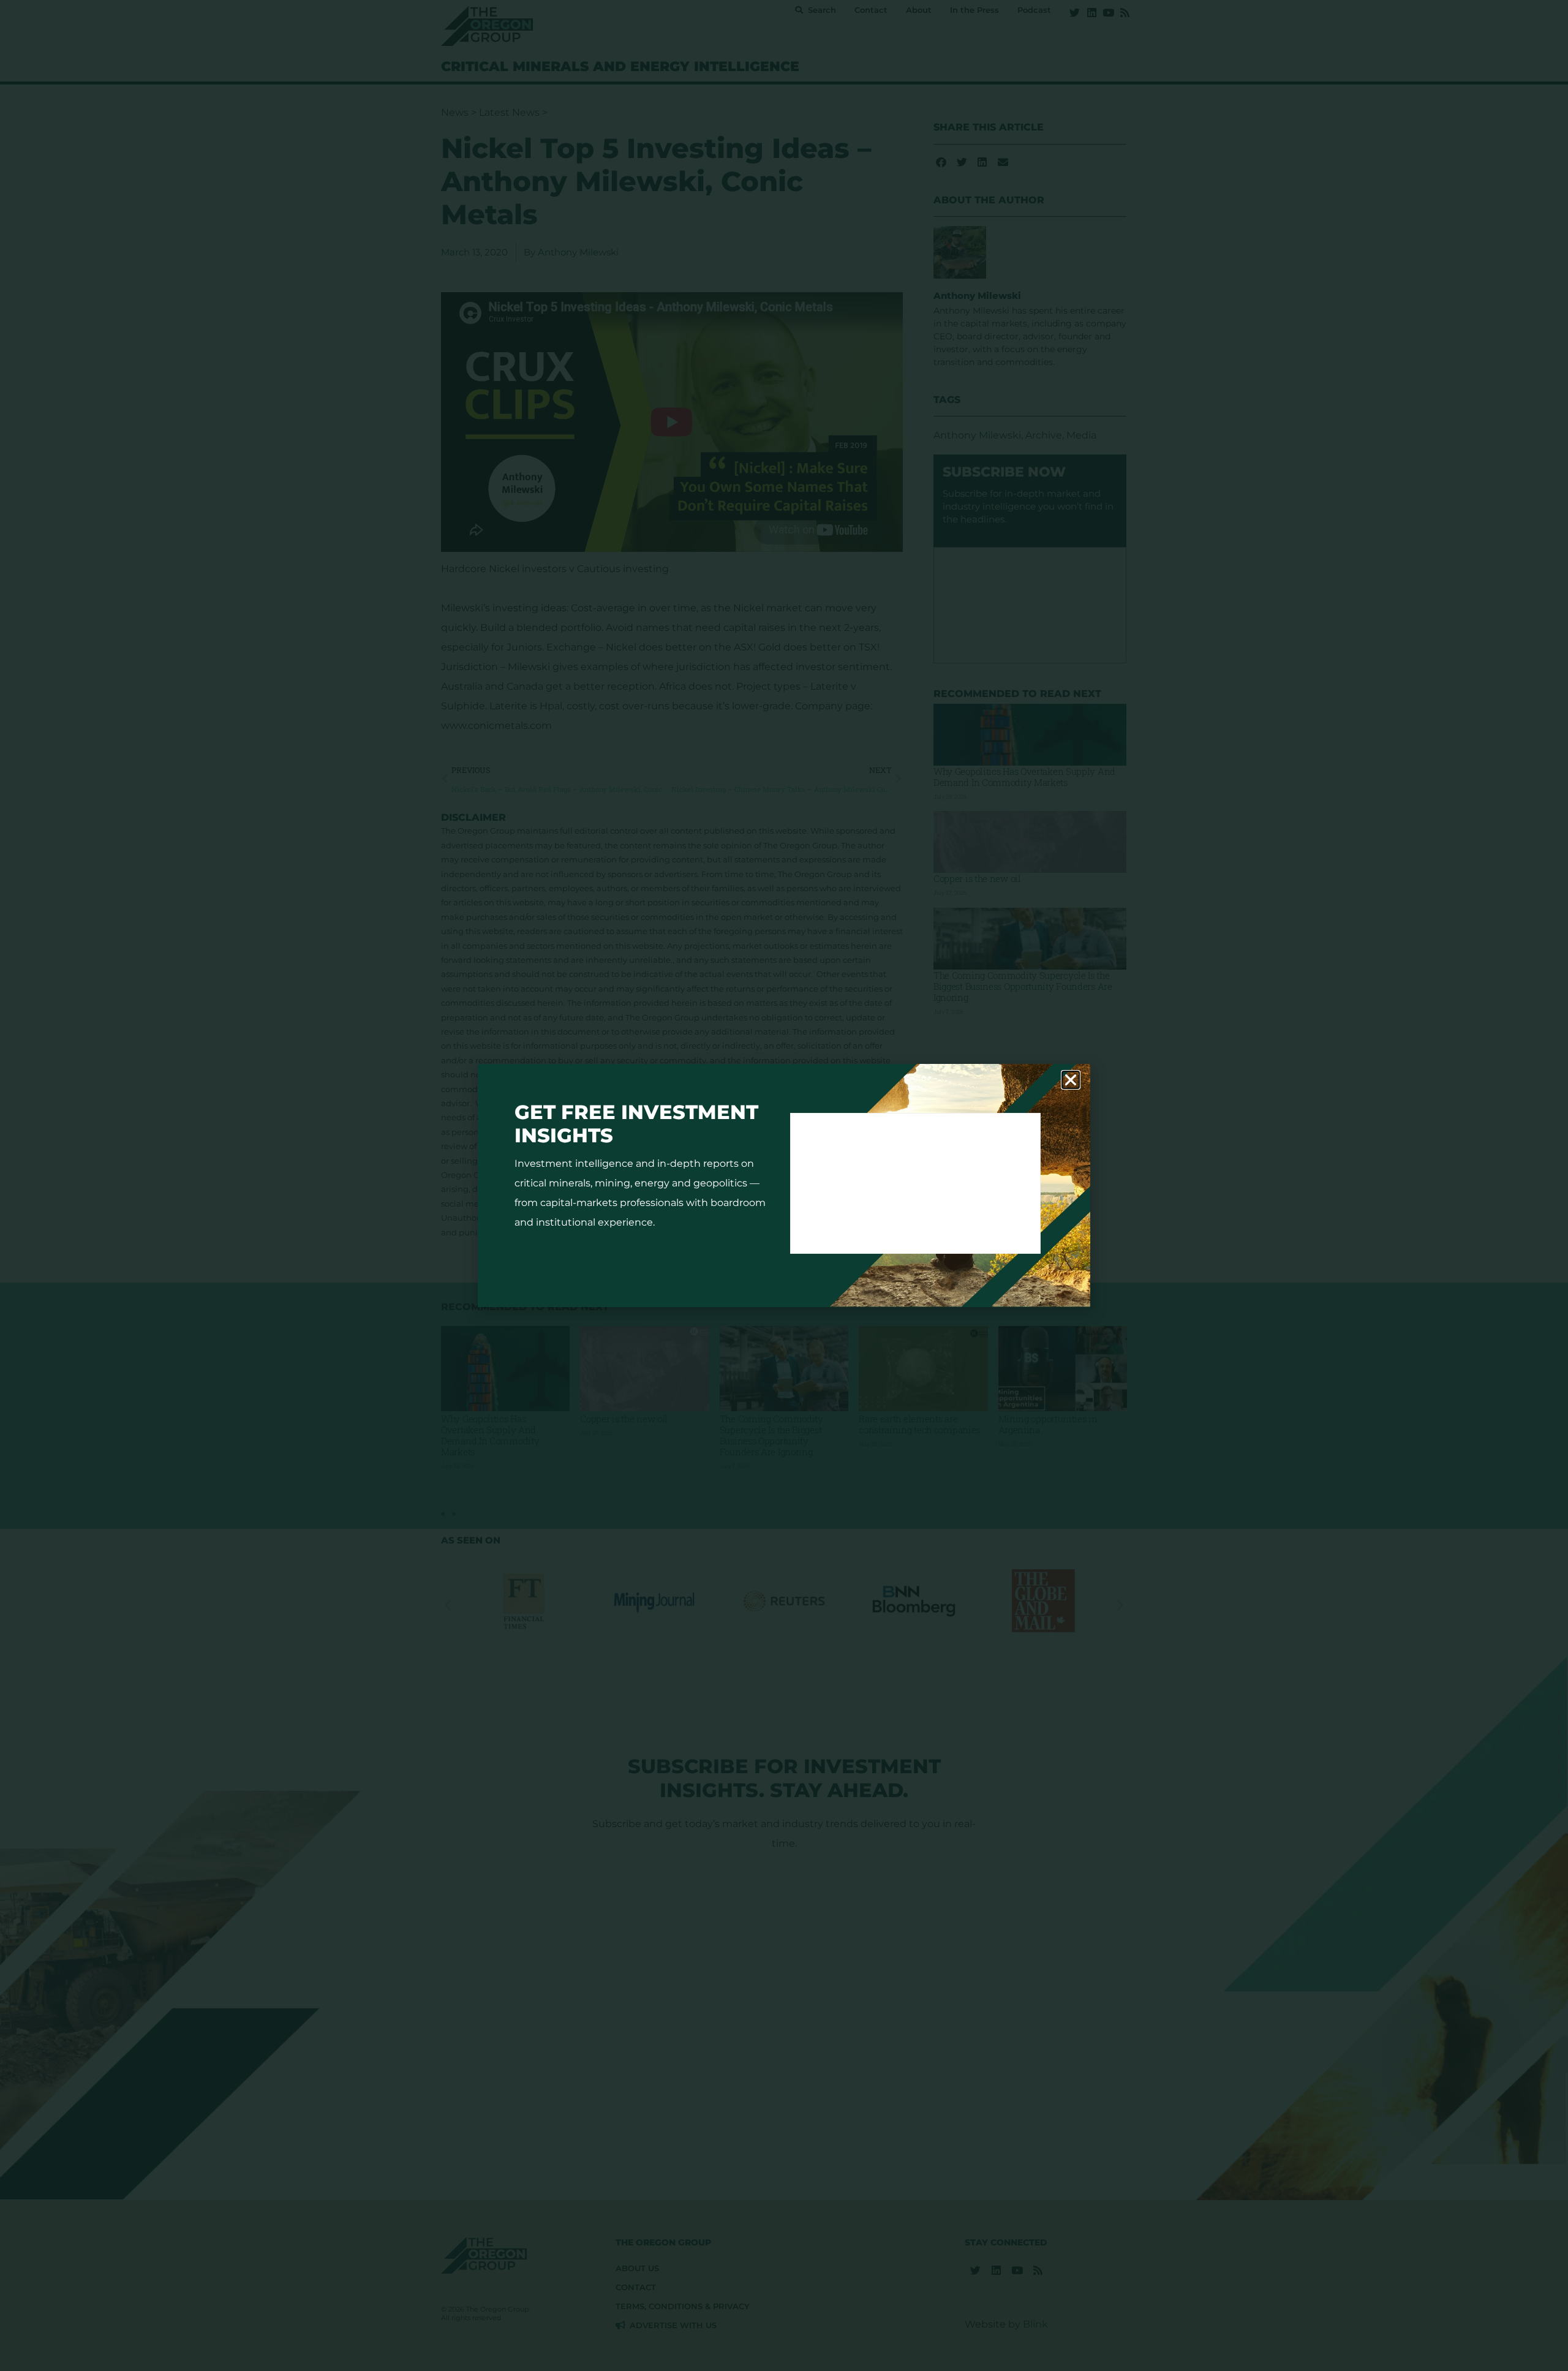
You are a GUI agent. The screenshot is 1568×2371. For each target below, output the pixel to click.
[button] (1071, 1080)
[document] (784, 1185)
